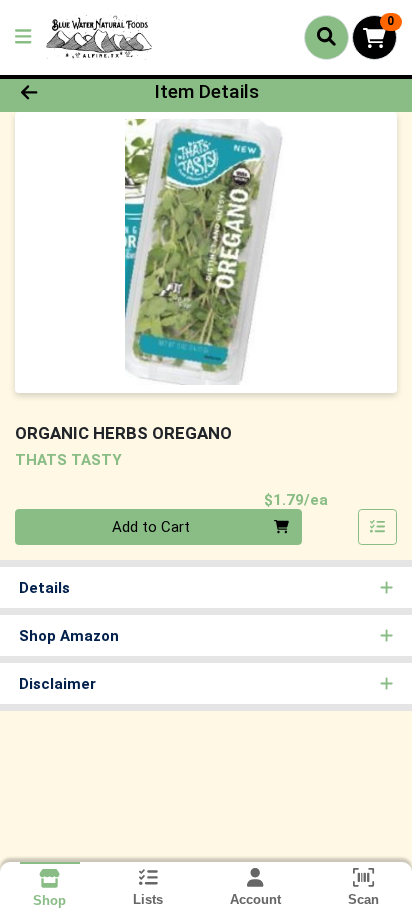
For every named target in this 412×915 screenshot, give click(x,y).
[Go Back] (63, 92)
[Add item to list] (378, 527)
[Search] (326, 37)
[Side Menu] (23, 37)
